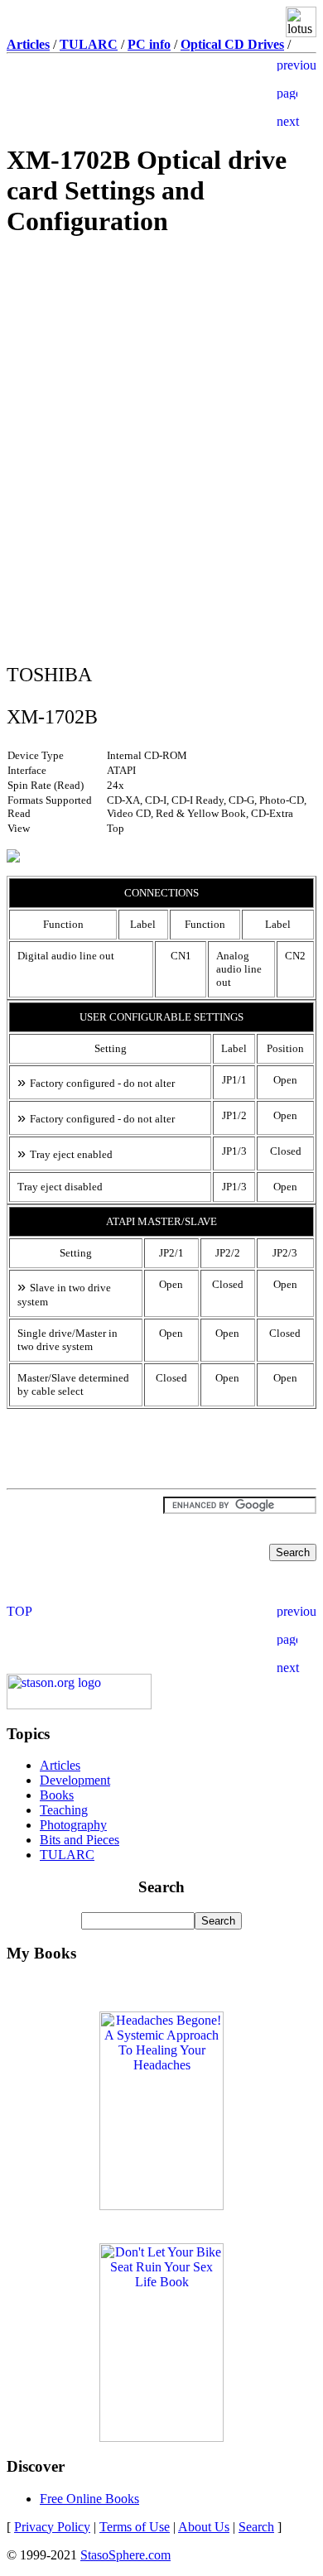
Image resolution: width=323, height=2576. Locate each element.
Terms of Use (135, 2527)
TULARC (67, 1855)
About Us (204, 2527)
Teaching (64, 1810)
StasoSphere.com (125, 2555)
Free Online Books (89, 2499)
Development (75, 1780)
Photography (73, 1825)
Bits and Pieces (80, 1840)
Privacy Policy (52, 2527)
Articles (60, 1765)
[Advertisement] (161, 371)
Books (57, 1795)
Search (256, 2527)
